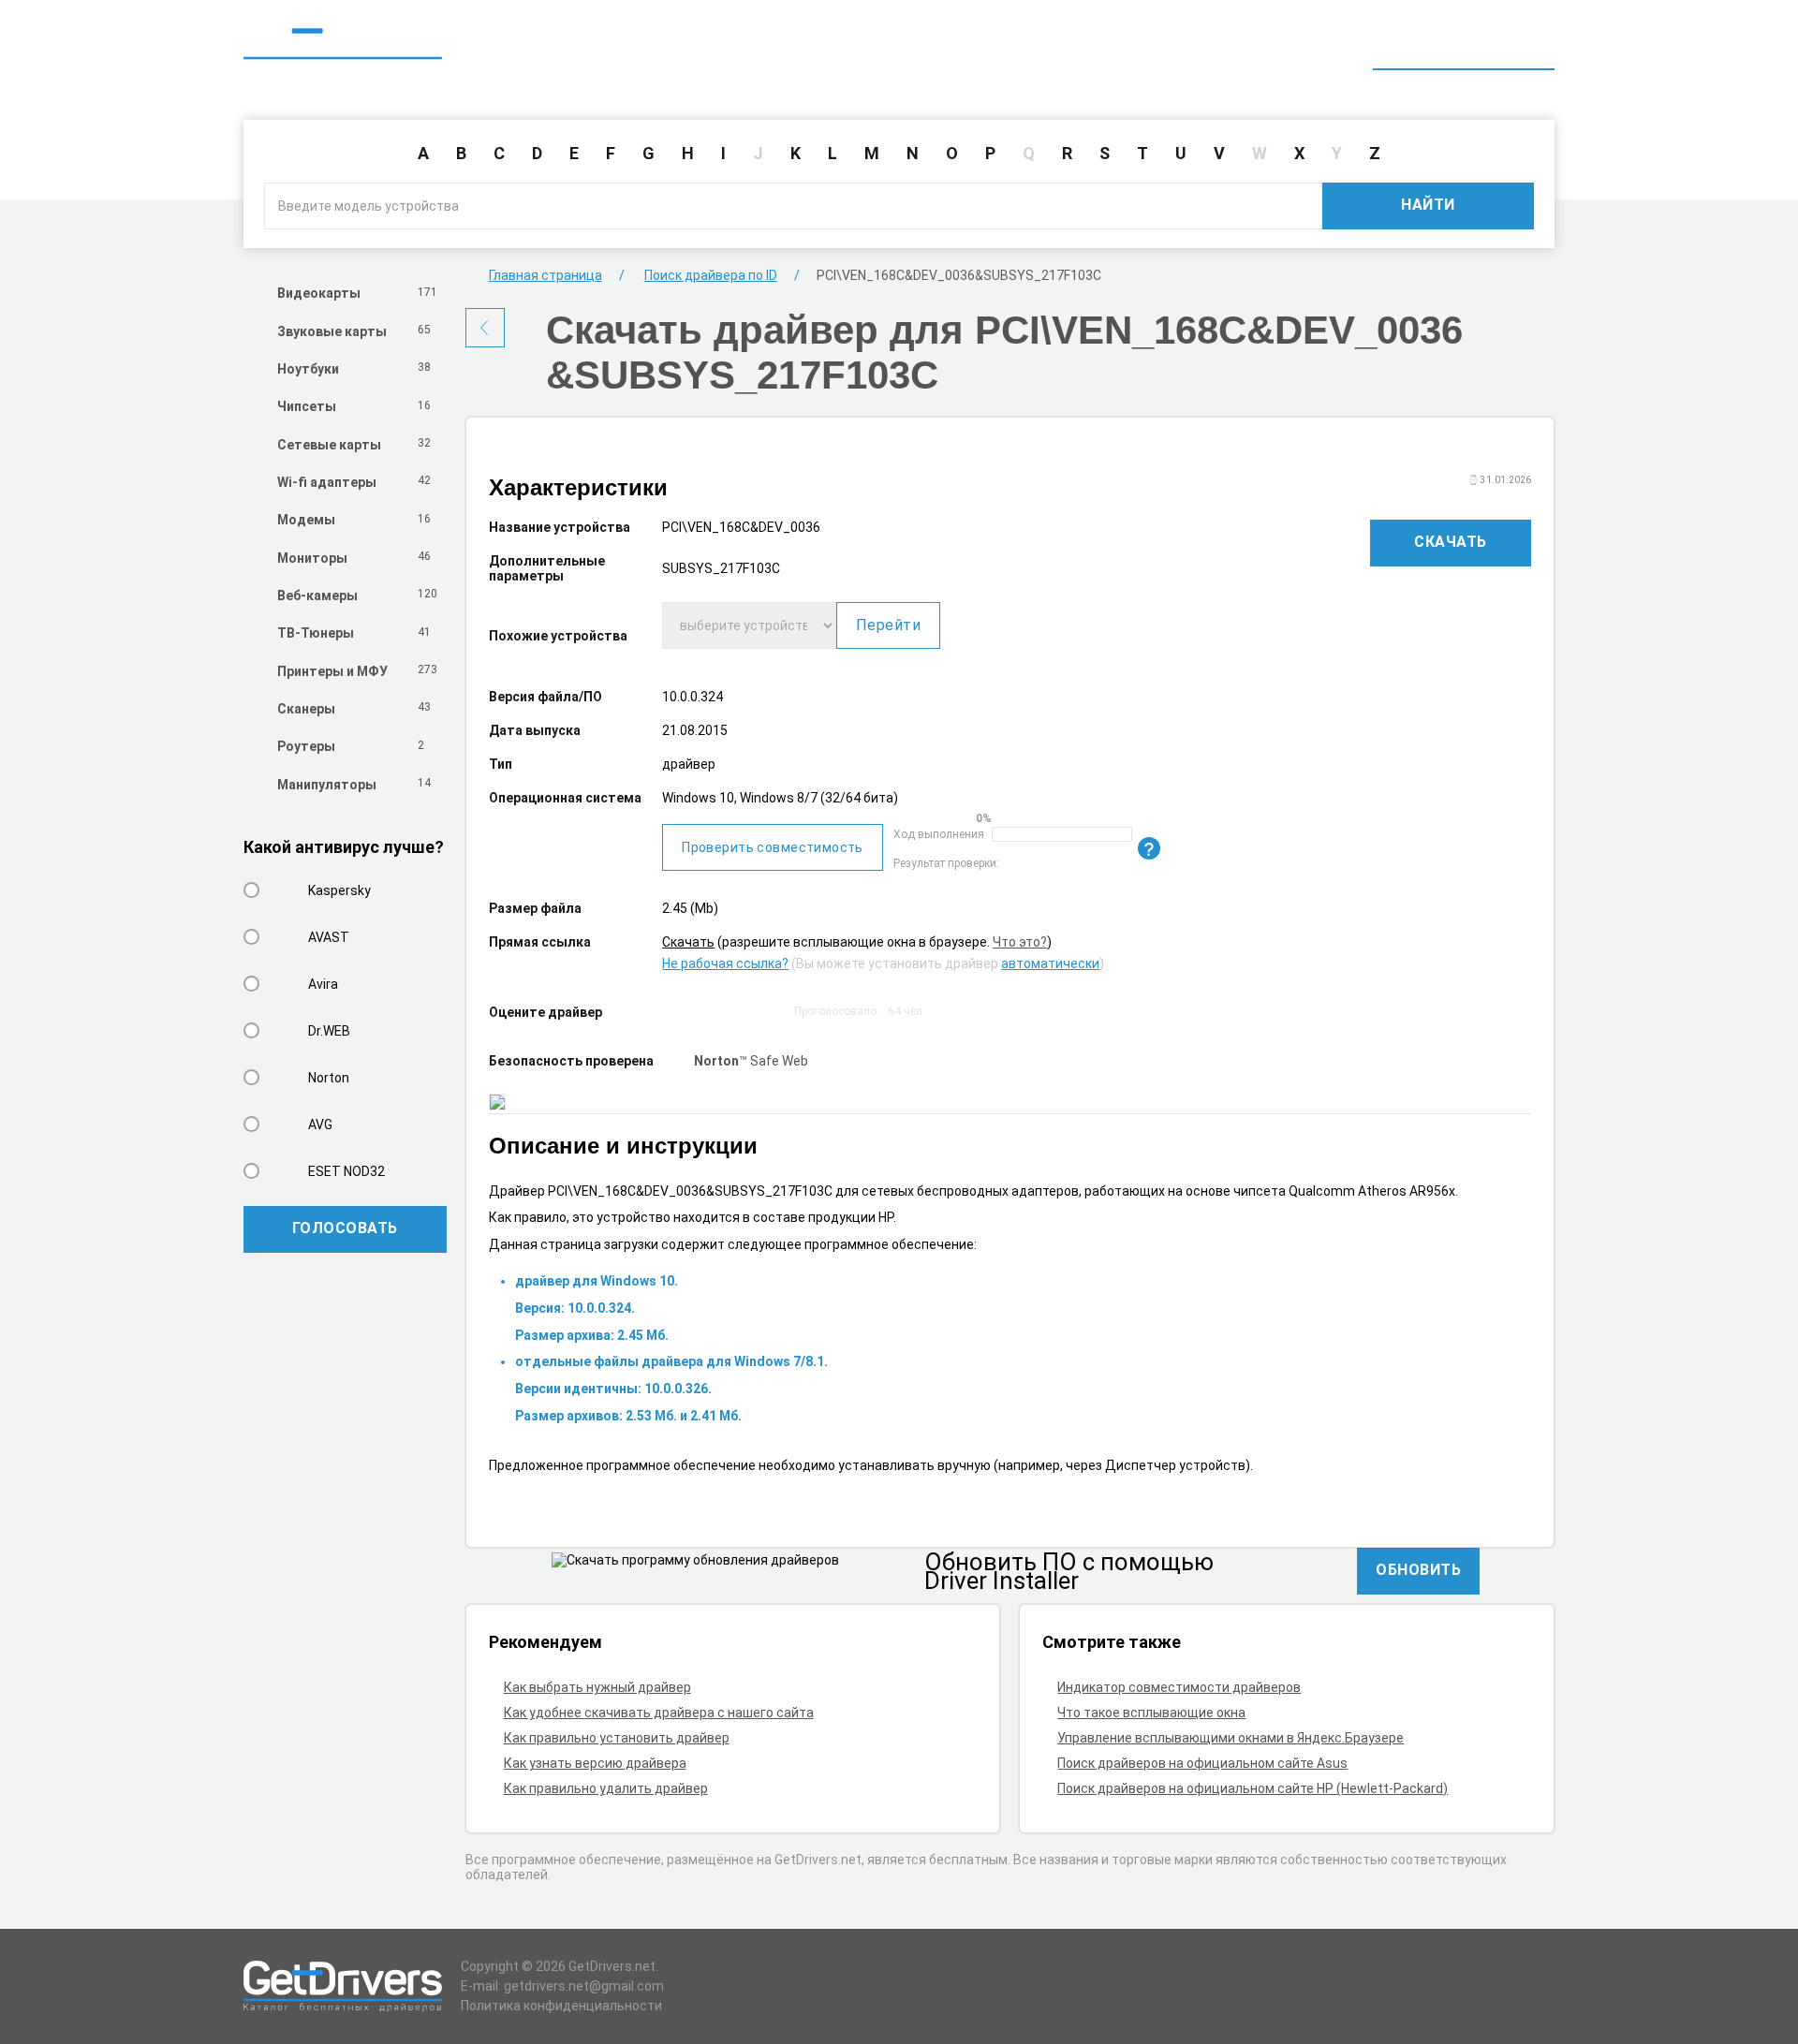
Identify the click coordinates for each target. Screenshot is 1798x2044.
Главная (1210, 45)
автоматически (1050, 963)
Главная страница (545, 275)
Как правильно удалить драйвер (606, 1788)
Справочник (1314, 45)
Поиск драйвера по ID (1464, 45)
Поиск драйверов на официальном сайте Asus (1202, 1763)
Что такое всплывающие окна (1151, 1713)
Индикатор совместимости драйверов (1179, 1687)
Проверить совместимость (773, 847)
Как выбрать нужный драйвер (597, 1687)
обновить (1418, 1570)
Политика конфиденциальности (561, 2006)
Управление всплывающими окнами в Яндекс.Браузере (1231, 1738)
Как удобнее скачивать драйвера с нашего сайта (659, 1713)
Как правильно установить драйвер (617, 1738)
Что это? (1020, 942)
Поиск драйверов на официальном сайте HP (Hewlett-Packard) (1253, 1788)
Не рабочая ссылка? (725, 963)
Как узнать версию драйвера (595, 1763)
